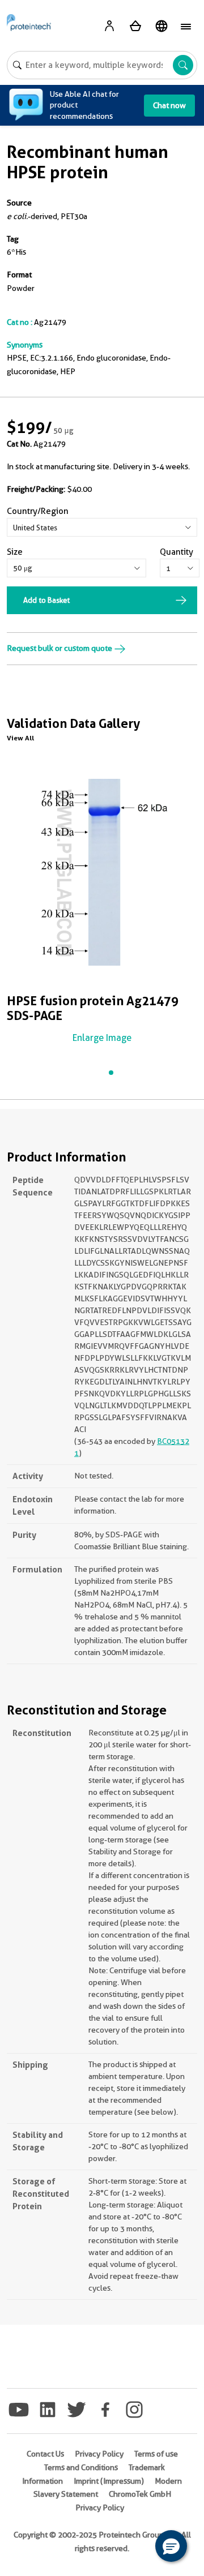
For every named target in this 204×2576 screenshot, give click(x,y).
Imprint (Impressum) (109, 2481)
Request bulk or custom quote (60, 648)
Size (15, 552)
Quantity (177, 552)
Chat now (169, 105)
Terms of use (156, 2454)
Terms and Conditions (81, 2467)
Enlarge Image (102, 1038)
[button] (171, 2546)
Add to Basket (46, 600)
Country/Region (38, 511)
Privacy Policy (99, 2454)
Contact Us (45, 2454)
